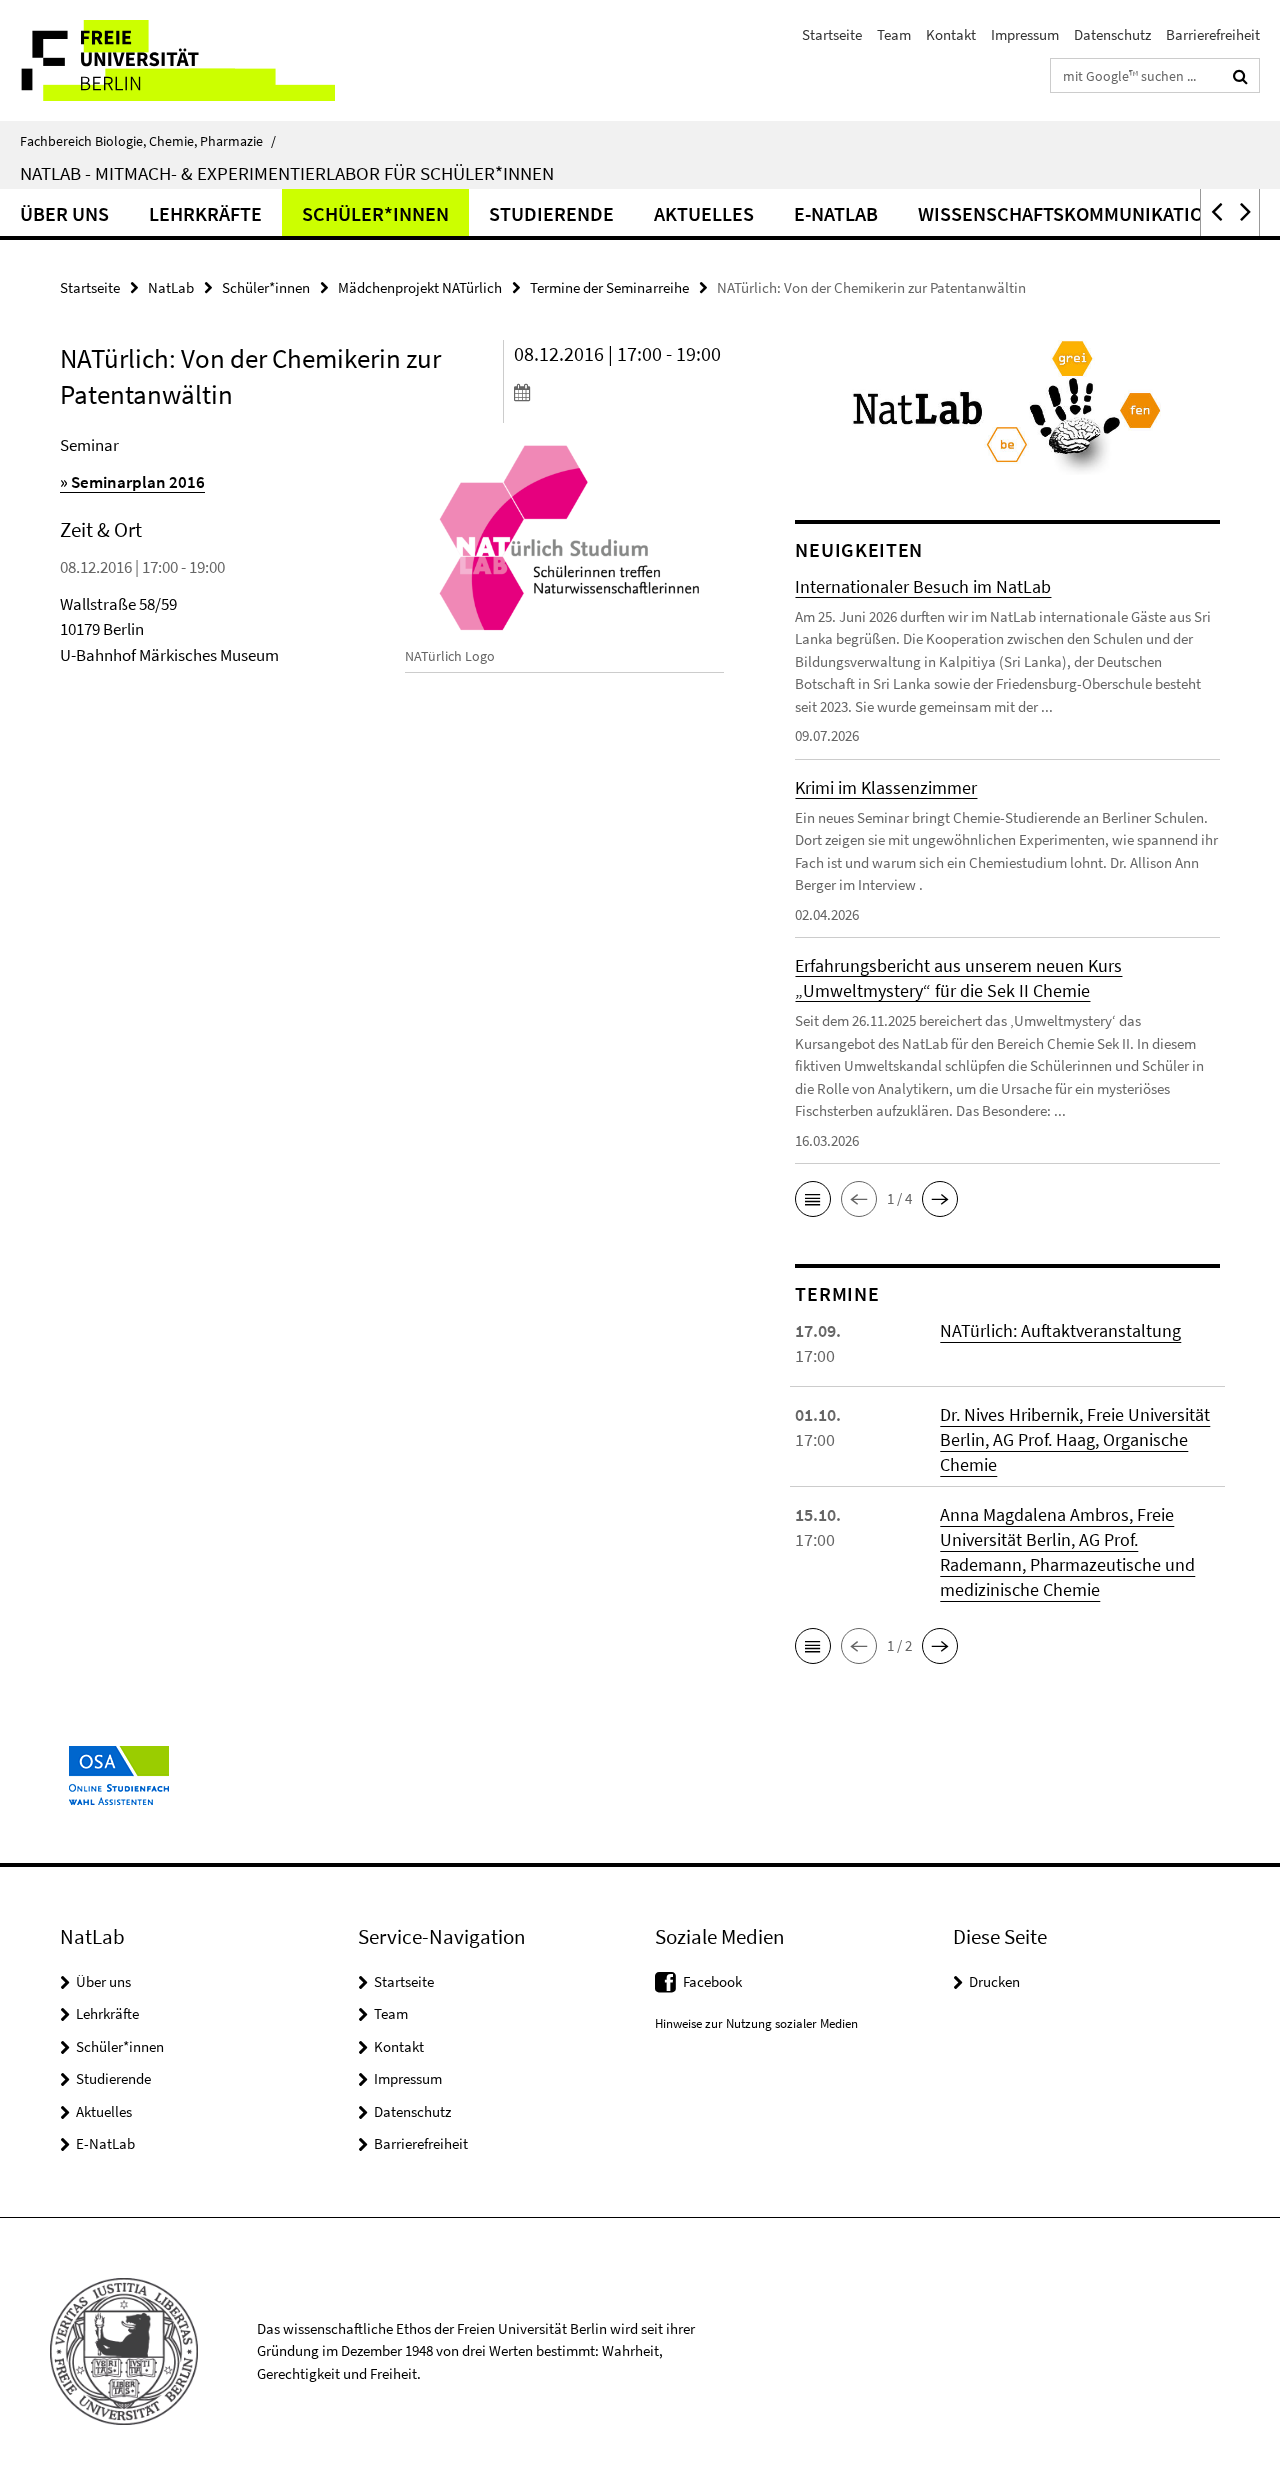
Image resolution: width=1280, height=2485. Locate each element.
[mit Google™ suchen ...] (1240, 76)
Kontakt (951, 34)
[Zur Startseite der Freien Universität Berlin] (167, 60)
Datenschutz (1112, 34)
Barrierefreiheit (1213, 34)
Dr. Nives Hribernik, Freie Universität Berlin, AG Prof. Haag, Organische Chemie (1075, 1439)
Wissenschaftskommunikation (1067, 213)
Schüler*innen (375, 213)
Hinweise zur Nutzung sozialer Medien (756, 2023)
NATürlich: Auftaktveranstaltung (1060, 1330)
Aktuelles (704, 213)
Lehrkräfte (205, 213)
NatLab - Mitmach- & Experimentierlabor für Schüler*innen (287, 173)
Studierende (551, 213)
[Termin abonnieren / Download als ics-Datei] (619, 392)
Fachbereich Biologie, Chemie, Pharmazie (148, 141)
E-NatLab (836, 213)
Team (894, 34)
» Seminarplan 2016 (132, 482)
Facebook (712, 1981)
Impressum (1025, 34)
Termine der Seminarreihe (609, 287)
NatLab (171, 287)
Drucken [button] (994, 1981)
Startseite (832, 34)
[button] (1215, 212)
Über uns (64, 213)
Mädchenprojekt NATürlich (420, 287)
